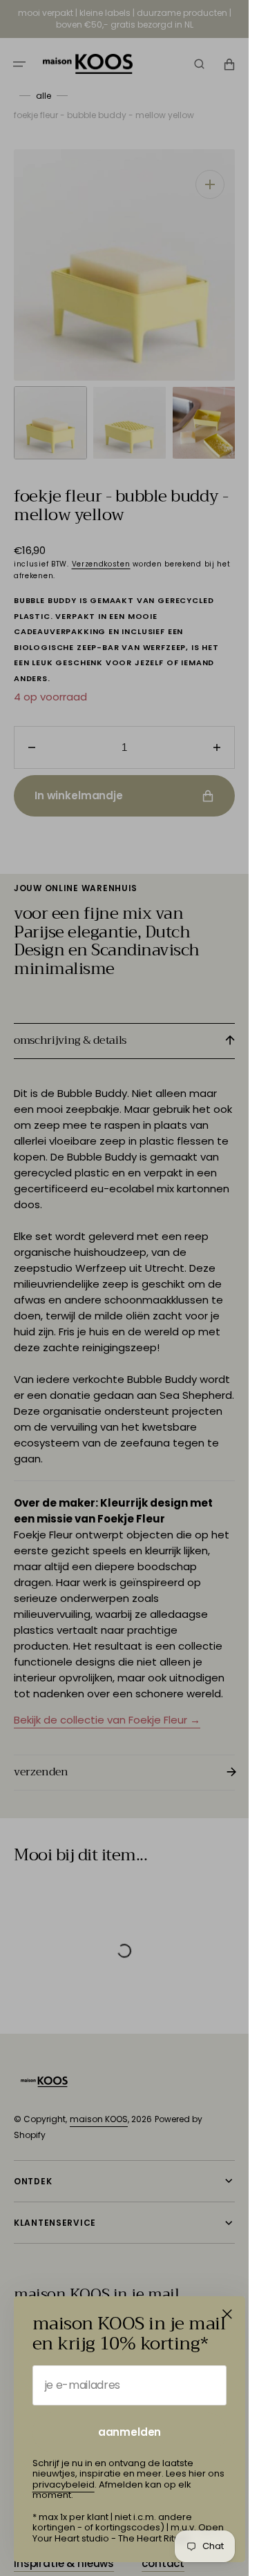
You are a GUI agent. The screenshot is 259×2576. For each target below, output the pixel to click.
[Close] (227, 2314)
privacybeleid (64, 2484)
